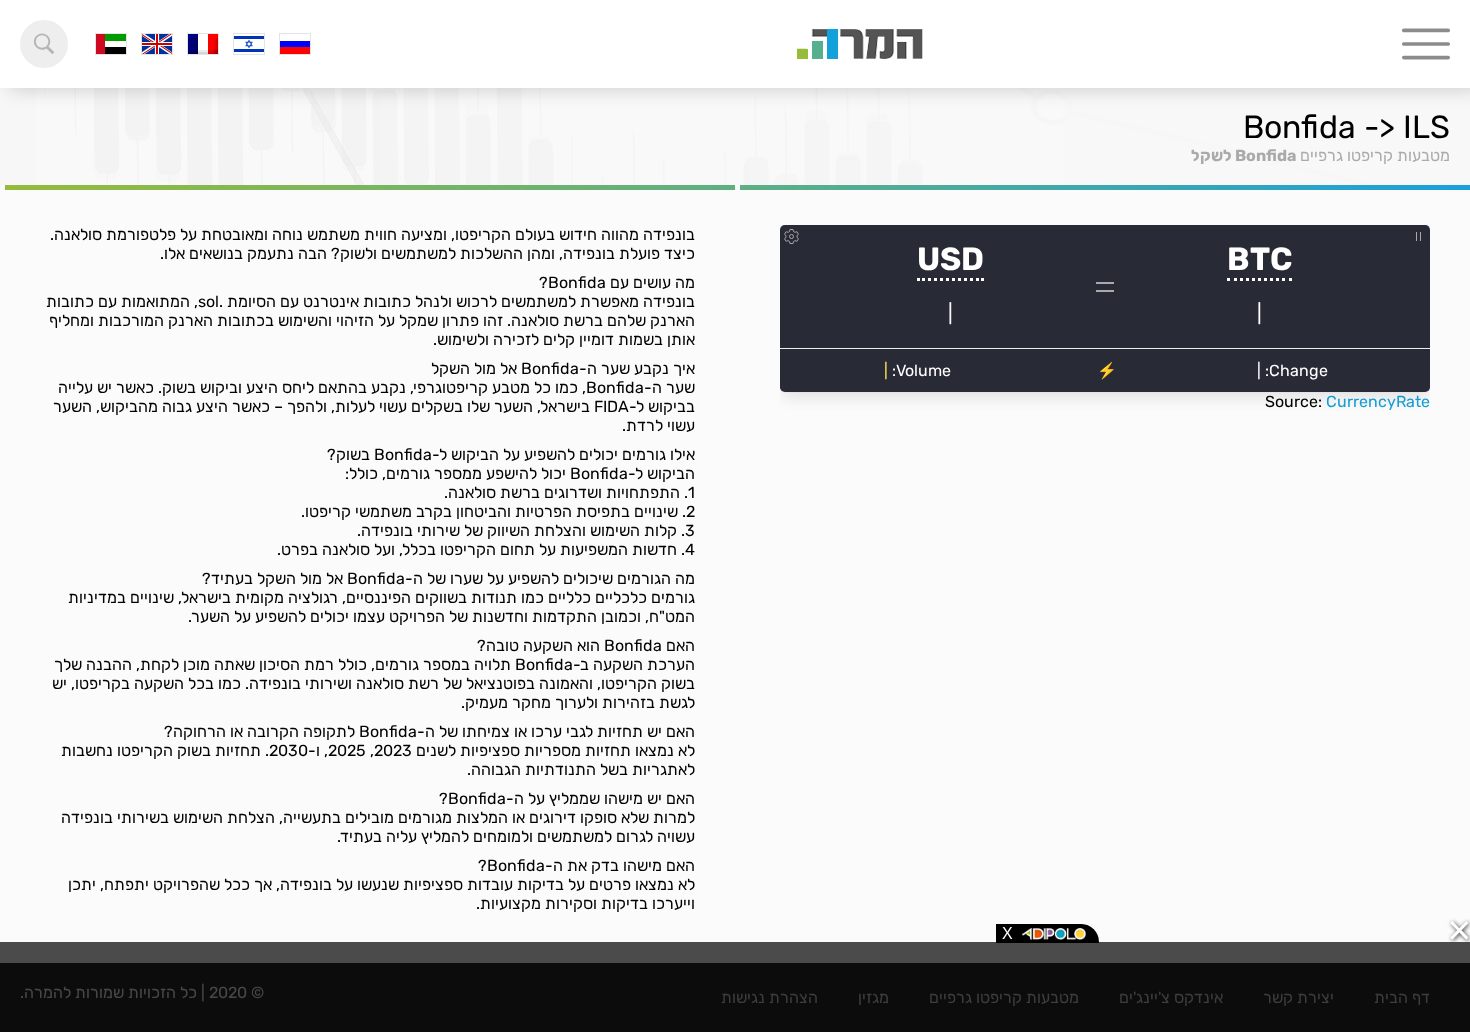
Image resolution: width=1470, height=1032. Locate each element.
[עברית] (249, 44)
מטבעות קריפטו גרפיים (1375, 155)
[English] (157, 44)
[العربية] (111, 44)
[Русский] (295, 44)
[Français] (203, 44)
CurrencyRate (1378, 401)
